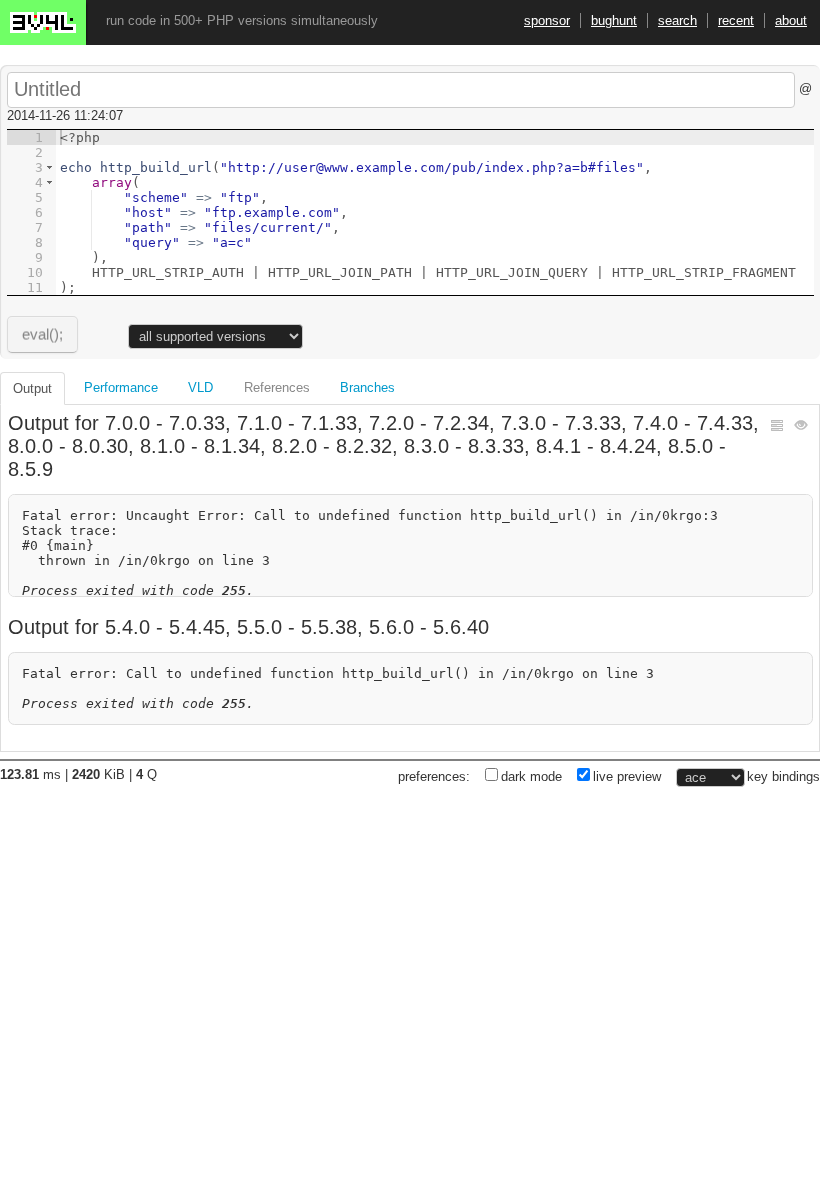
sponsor (547, 20)
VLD (200, 387)
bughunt (614, 20)
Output (32, 388)
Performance (121, 387)
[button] (49, 167)
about (791, 20)
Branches (367, 387)
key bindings (783, 776)
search (677, 20)
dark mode (531, 776)
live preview (627, 776)
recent (736, 20)
